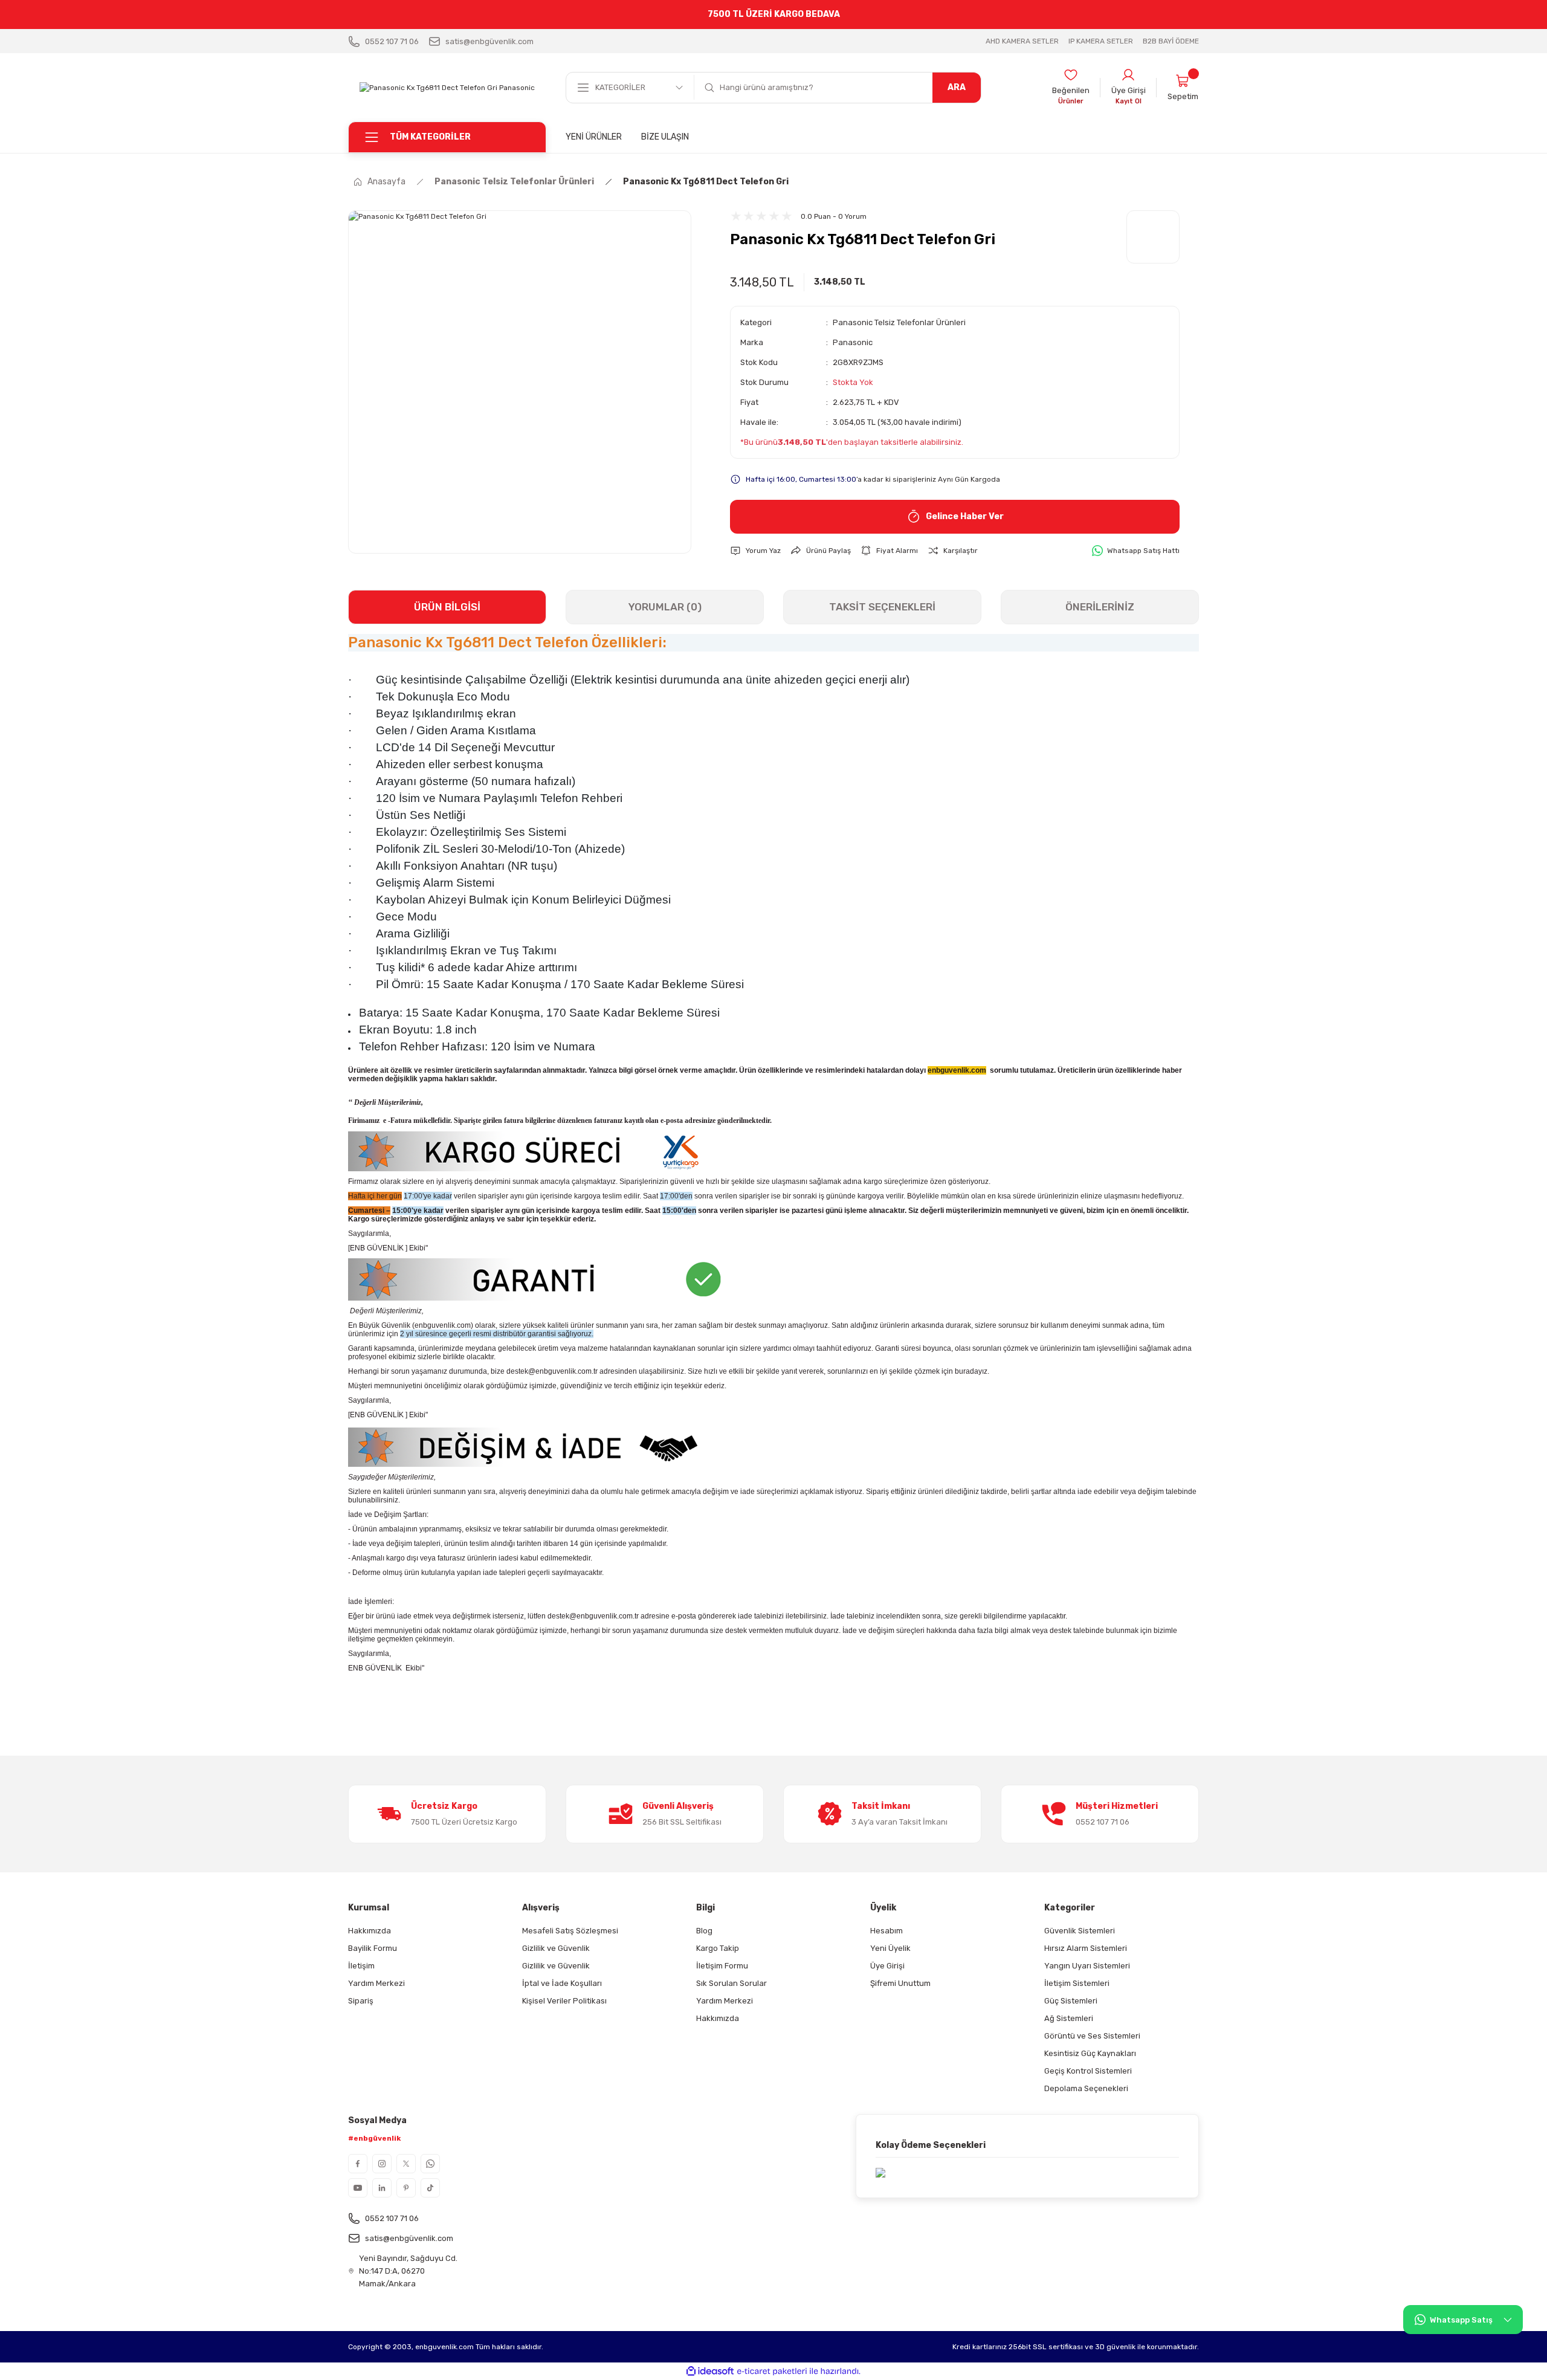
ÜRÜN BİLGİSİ (447, 607)
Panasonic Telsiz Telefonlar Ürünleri (899, 322)
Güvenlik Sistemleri (1080, 1931)
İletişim (361, 1966)
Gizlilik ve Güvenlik (556, 1948)
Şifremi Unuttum (900, 1983)
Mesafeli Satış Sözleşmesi (570, 1931)
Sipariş (361, 2001)
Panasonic (853, 342)
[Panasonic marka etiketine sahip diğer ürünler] (1153, 237)
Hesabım (887, 1931)
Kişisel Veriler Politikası (564, 2001)
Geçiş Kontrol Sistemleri (1088, 2071)
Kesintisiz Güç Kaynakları (1090, 2053)
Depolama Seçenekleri (1086, 2088)
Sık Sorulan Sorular (732, 1983)
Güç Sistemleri (1071, 2001)
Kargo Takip (718, 1948)
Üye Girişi (887, 1966)
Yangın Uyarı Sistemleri (1087, 1966)
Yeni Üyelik (890, 1948)
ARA (957, 87)
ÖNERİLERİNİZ (1100, 607)
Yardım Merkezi (376, 1983)
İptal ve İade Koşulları (562, 1983)
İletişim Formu (722, 1966)
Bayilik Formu (373, 1948)
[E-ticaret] (772, 2371)
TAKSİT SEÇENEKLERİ (882, 607)
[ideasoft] (710, 2371)
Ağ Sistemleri (1069, 2018)
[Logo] (447, 87)
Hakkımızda (370, 1931)
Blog (704, 1931)
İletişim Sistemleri (1077, 1983)
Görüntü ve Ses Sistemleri (1092, 2036)
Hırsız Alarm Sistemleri (1086, 1948)
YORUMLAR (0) (665, 607)
